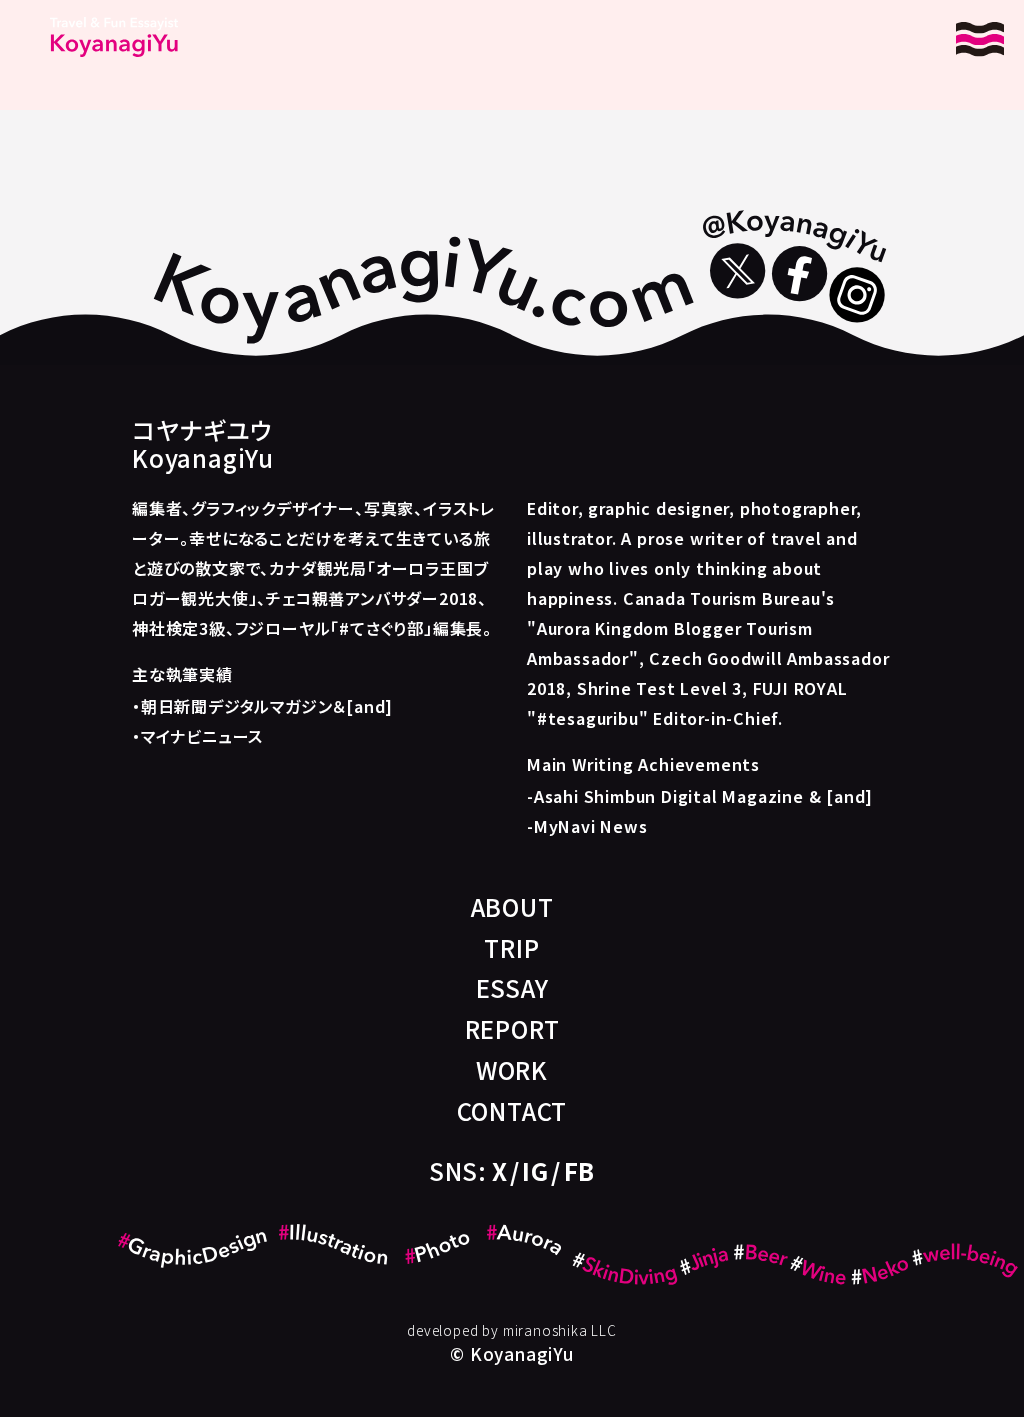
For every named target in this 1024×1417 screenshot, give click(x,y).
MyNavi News (591, 826)
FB (579, 1170)
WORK (512, 1069)
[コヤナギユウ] (114, 37)
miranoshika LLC (560, 1330)
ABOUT (512, 906)
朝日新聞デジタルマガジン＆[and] (267, 706)
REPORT (512, 1028)
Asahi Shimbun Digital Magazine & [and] (703, 796)
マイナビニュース (202, 736)
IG (535, 1170)
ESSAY (512, 987)
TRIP (511, 947)
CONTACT (512, 1110)
